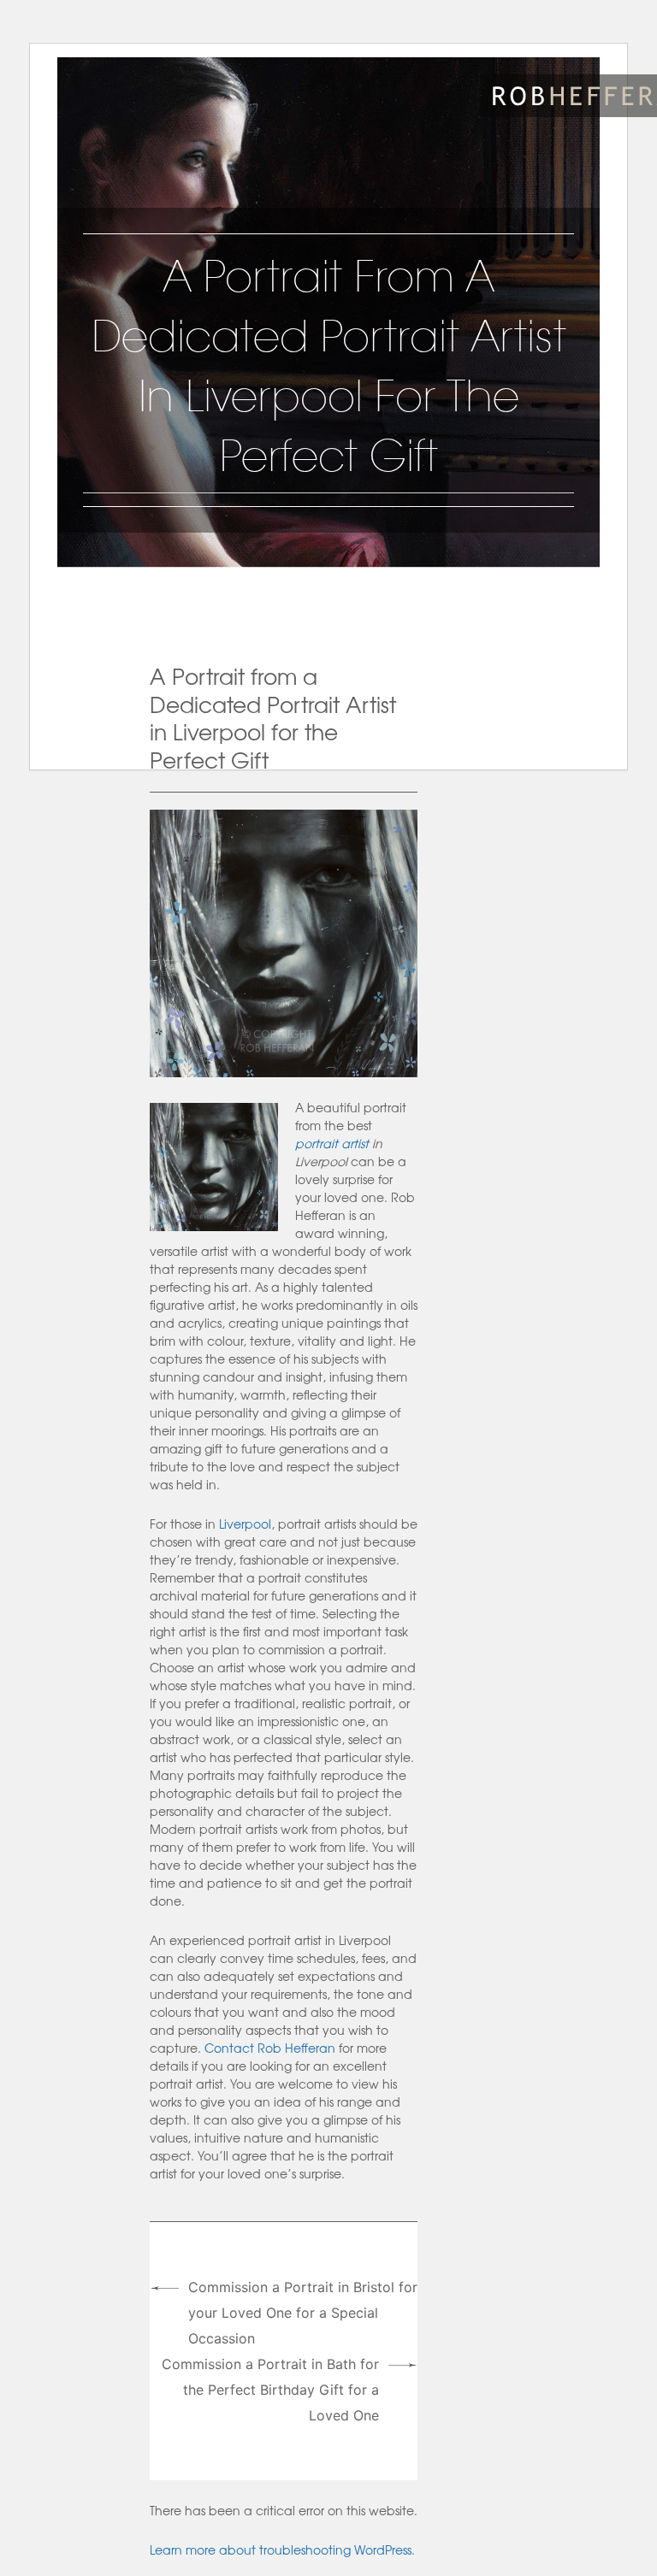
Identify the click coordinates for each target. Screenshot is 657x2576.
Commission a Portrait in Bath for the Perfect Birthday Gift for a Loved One (270, 2390)
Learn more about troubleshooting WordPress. (282, 2549)
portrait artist (332, 1143)
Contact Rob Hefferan (270, 2048)
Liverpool (245, 1524)
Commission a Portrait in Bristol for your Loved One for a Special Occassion (303, 2313)
